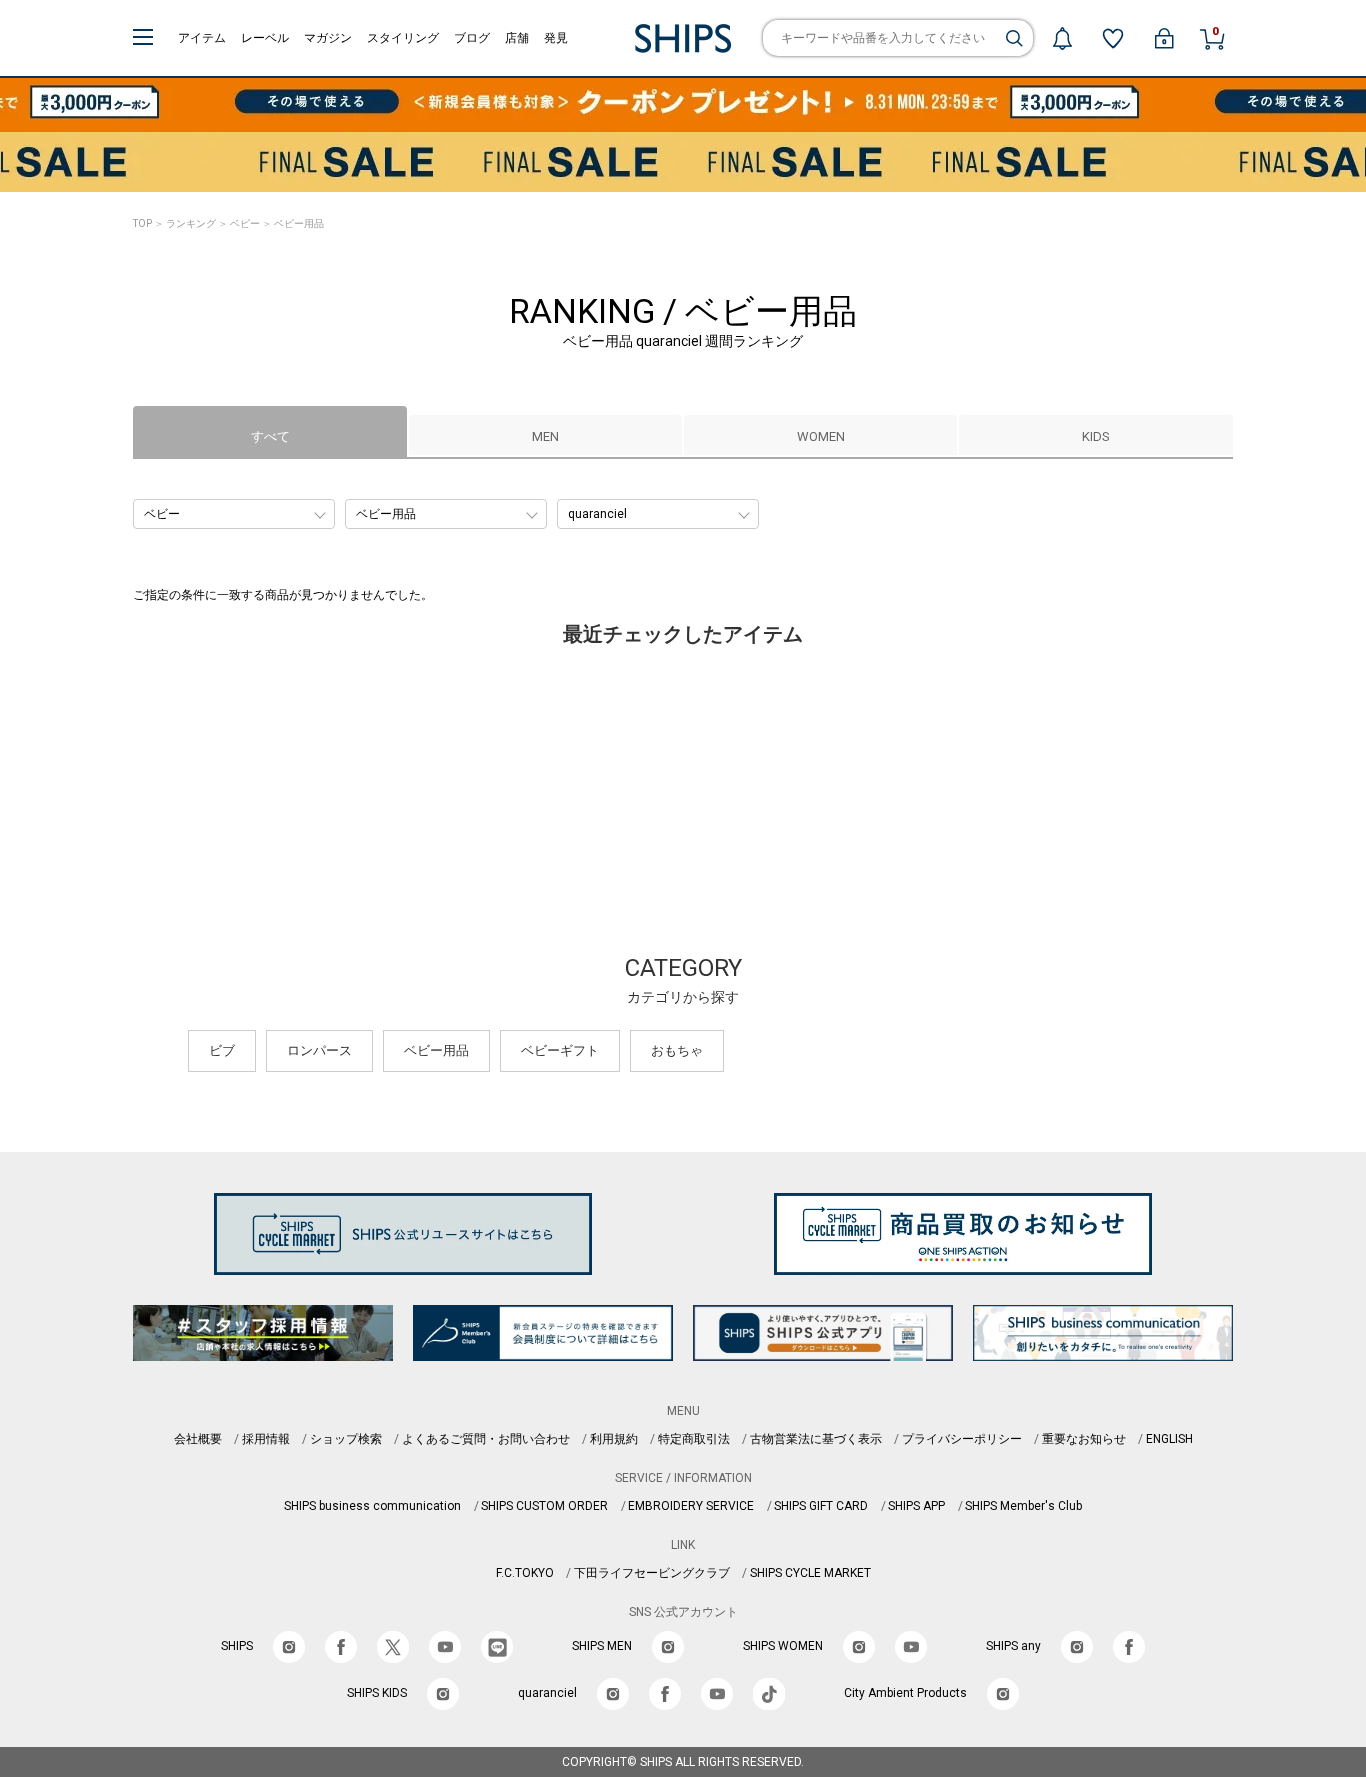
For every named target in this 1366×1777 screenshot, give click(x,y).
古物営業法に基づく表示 (816, 1439)
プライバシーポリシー (962, 1439)
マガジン (328, 38)
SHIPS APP (916, 1506)
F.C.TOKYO (525, 1573)
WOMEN (821, 436)
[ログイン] (1164, 38)
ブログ (472, 38)
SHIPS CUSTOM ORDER (544, 1506)
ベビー (245, 223)
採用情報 (266, 1439)
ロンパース (319, 1050)
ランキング (191, 223)
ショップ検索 (346, 1439)
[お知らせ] (1062, 38)
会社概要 (198, 1439)
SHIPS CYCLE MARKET (810, 1573)
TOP (142, 223)
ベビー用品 (436, 1050)
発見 (556, 38)
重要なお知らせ (1084, 1439)
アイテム (202, 38)
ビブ (222, 1050)
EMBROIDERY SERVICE (691, 1506)
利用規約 (614, 1439)
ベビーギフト (560, 1050)
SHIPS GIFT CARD (821, 1506)
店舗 (517, 38)
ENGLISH (1169, 1439)
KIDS (1096, 436)
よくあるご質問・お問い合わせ (486, 1439)
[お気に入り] (1113, 38)
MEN (545, 436)
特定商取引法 (694, 1439)
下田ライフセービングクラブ (652, 1573)
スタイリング (403, 38)
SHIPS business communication (372, 1506)
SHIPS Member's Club (1023, 1506)
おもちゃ (677, 1050)
